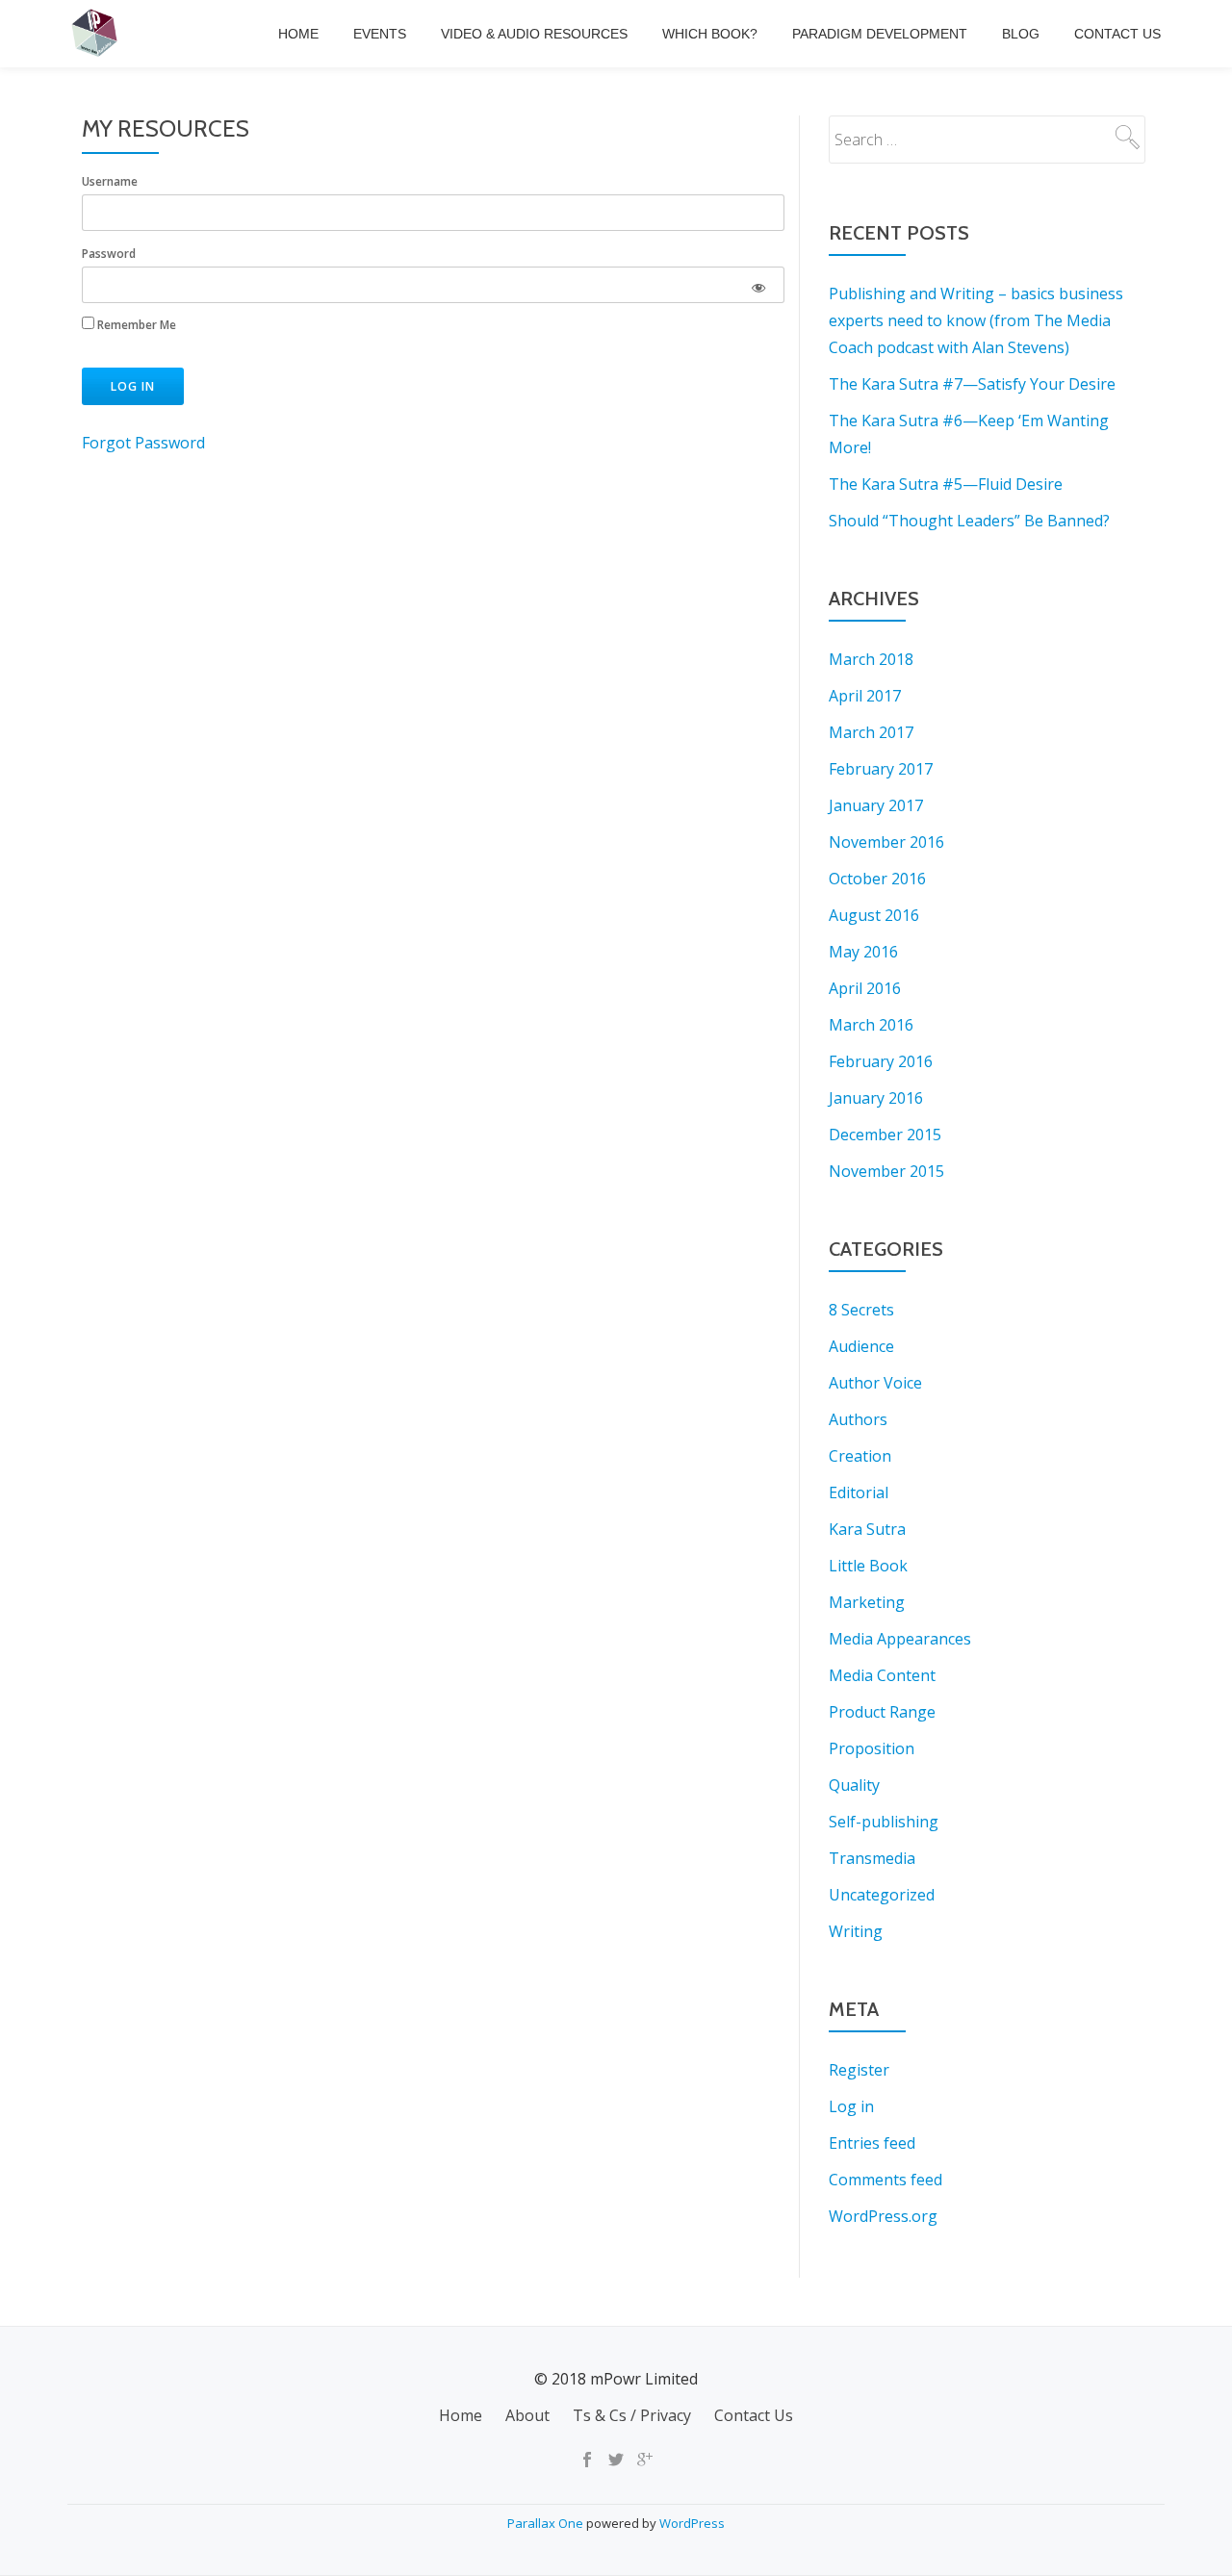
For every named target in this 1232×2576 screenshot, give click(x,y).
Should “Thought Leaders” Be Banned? (969, 521)
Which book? (710, 34)
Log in (851, 2106)
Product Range (882, 1712)
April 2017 (865, 696)
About (527, 2415)
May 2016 (863, 952)
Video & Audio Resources (534, 34)
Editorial (859, 1492)
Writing (856, 1931)
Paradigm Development (880, 34)
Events (380, 34)
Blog (1021, 34)
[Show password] (758, 285)
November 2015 (886, 1171)
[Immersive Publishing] (98, 34)
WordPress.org (883, 2216)
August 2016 (874, 915)
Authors (858, 1419)
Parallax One (547, 2523)
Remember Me (135, 325)
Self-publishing (884, 1822)
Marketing (867, 1602)
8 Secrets (861, 1310)
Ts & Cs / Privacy (632, 2415)
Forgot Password (143, 443)
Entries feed (872, 2143)
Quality (854, 1785)
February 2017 (881, 769)
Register (859, 2070)
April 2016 (865, 988)
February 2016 (881, 1061)
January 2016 (876, 1098)
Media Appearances (900, 1639)
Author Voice (875, 1383)
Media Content (882, 1675)
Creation (860, 1456)
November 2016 (886, 842)
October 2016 (877, 879)
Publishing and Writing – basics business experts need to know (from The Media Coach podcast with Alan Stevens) (976, 320)
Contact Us (1117, 34)
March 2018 (871, 659)
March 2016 (871, 1025)
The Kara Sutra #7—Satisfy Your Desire (972, 384)
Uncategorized (882, 1895)
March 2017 (871, 732)
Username (110, 181)
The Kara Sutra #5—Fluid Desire (946, 484)
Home (298, 34)
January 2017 (876, 805)
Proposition (872, 1748)
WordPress (692, 2523)
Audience (861, 1346)
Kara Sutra (867, 1529)
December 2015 (885, 1135)
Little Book (868, 1566)
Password (109, 254)
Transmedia (872, 1858)
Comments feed (885, 2180)
